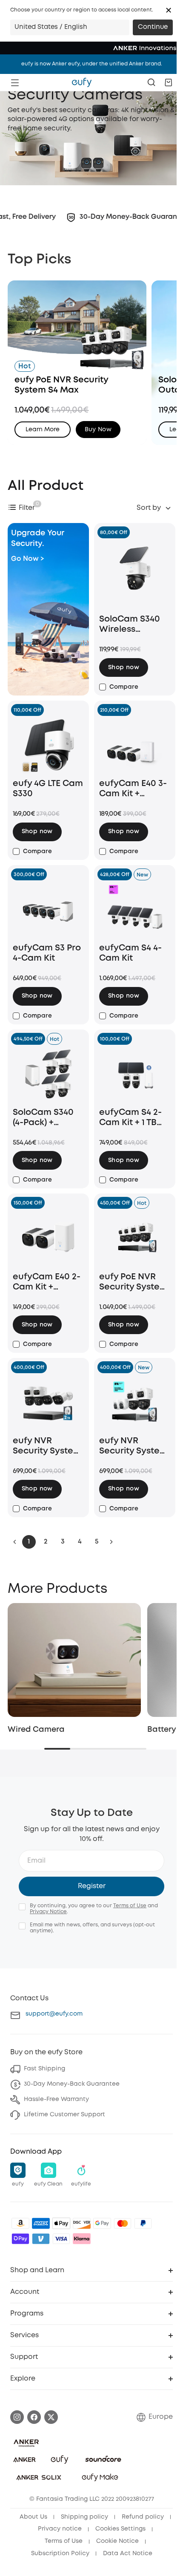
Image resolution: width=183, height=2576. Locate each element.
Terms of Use (130, 1906)
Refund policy (143, 2517)
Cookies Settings (120, 2529)
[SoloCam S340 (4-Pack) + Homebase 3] (48, 1075)
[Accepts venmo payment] (41, 2239)
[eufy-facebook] (34, 2417)
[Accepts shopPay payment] (20, 2239)
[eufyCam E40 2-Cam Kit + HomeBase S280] (48, 1239)
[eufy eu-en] (82, 82)
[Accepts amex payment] (41, 2223)
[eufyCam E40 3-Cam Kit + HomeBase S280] (135, 746)
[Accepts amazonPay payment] (20, 2223)
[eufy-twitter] (51, 2417)
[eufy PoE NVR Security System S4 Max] (135, 1239)
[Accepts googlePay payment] (102, 2223)
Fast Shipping (44, 2069)
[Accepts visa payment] (61, 2239)
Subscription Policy (60, 2553)
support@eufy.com (54, 2014)
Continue (153, 27)
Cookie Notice (117, 2541)
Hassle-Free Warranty (56, 2099)
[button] (169, 10)
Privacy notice (60, 2529)
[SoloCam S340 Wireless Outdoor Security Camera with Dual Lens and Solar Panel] (135, 575)
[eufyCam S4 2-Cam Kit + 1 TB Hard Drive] (135, 1075)
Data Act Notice (128, 2553)
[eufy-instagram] (17, 2417)
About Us (33, 2517)
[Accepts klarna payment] (82, 2239)
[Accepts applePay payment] (61, 2223)
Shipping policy (84, 2517)
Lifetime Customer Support (64, 2115)
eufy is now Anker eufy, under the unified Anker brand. (92, 64)
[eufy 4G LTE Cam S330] (48, 746)
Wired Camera (36, 1730)
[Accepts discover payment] (82, 2223)
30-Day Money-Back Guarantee (72, 2084)
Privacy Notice (48, 1912)
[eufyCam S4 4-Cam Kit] (135, 910)
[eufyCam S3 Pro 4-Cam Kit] (48, 910)
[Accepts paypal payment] (143, 2223)
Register (92, 1886)
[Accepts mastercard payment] (123, 2223)
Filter (27, 508)
